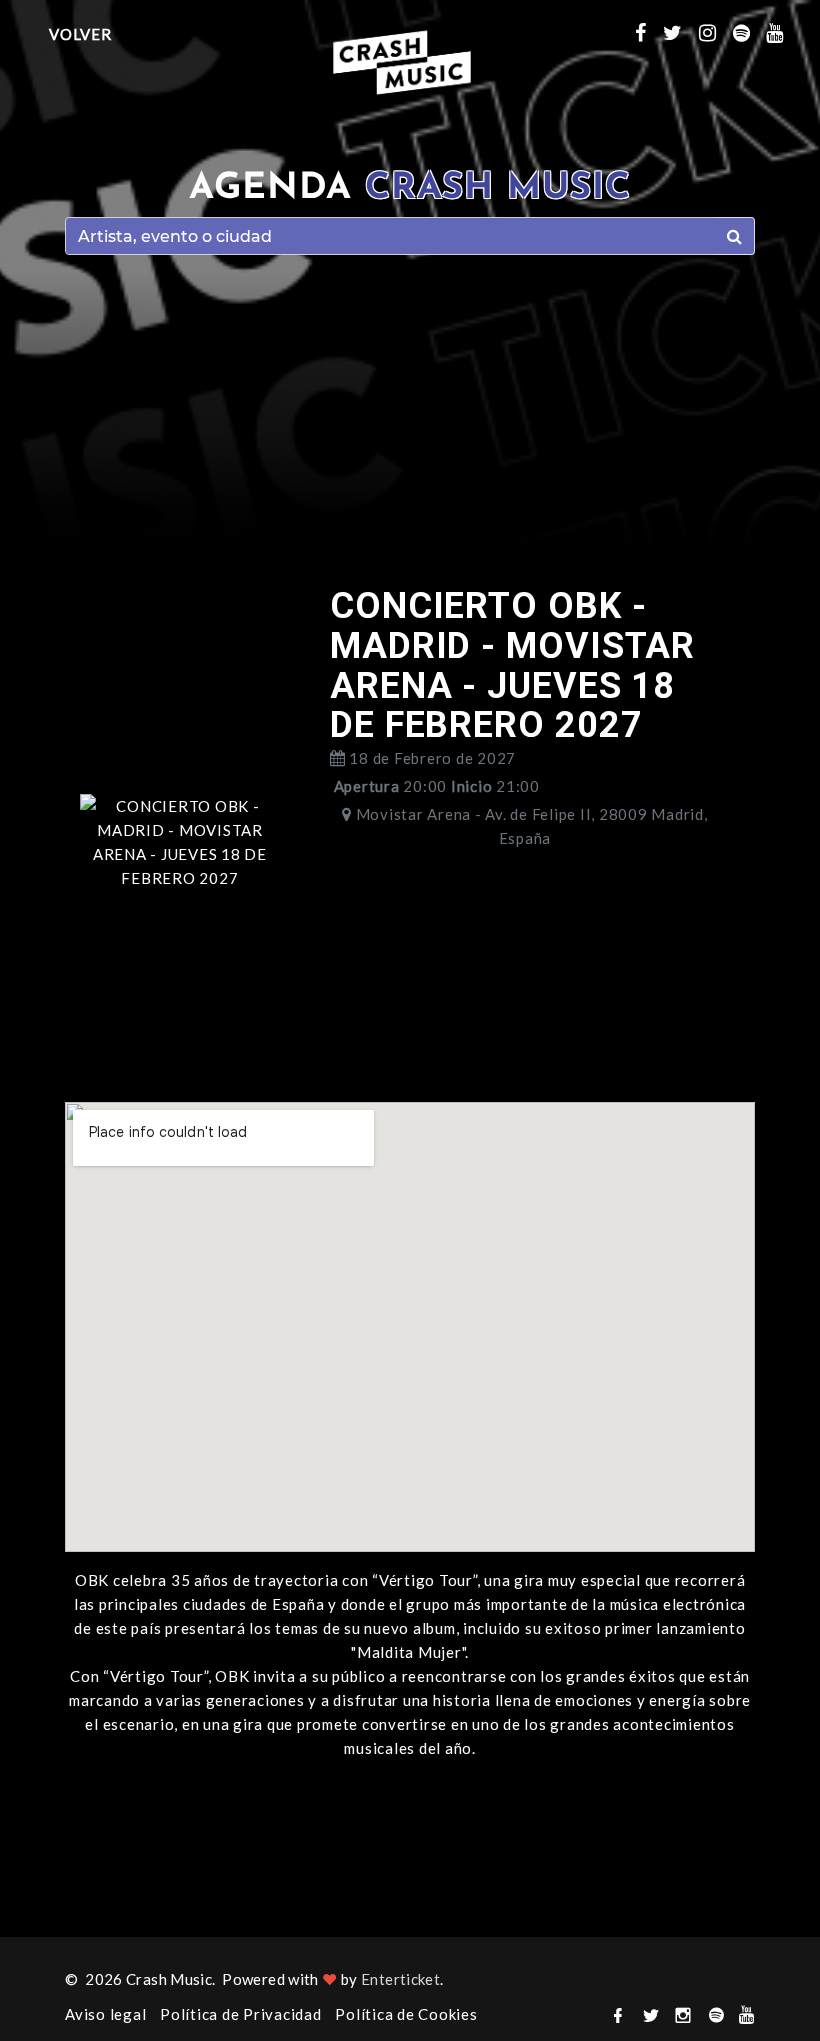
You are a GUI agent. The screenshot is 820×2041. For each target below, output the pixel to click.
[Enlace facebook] (649, 32)
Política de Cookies (406, 2014)
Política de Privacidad (241, 2014)
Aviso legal (105, 2014)
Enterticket (400, 1979)
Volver (80, 34)
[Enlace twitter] (681, 32)
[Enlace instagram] (716, 32)
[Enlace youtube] (783, 32)
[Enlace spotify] (750, 32)
